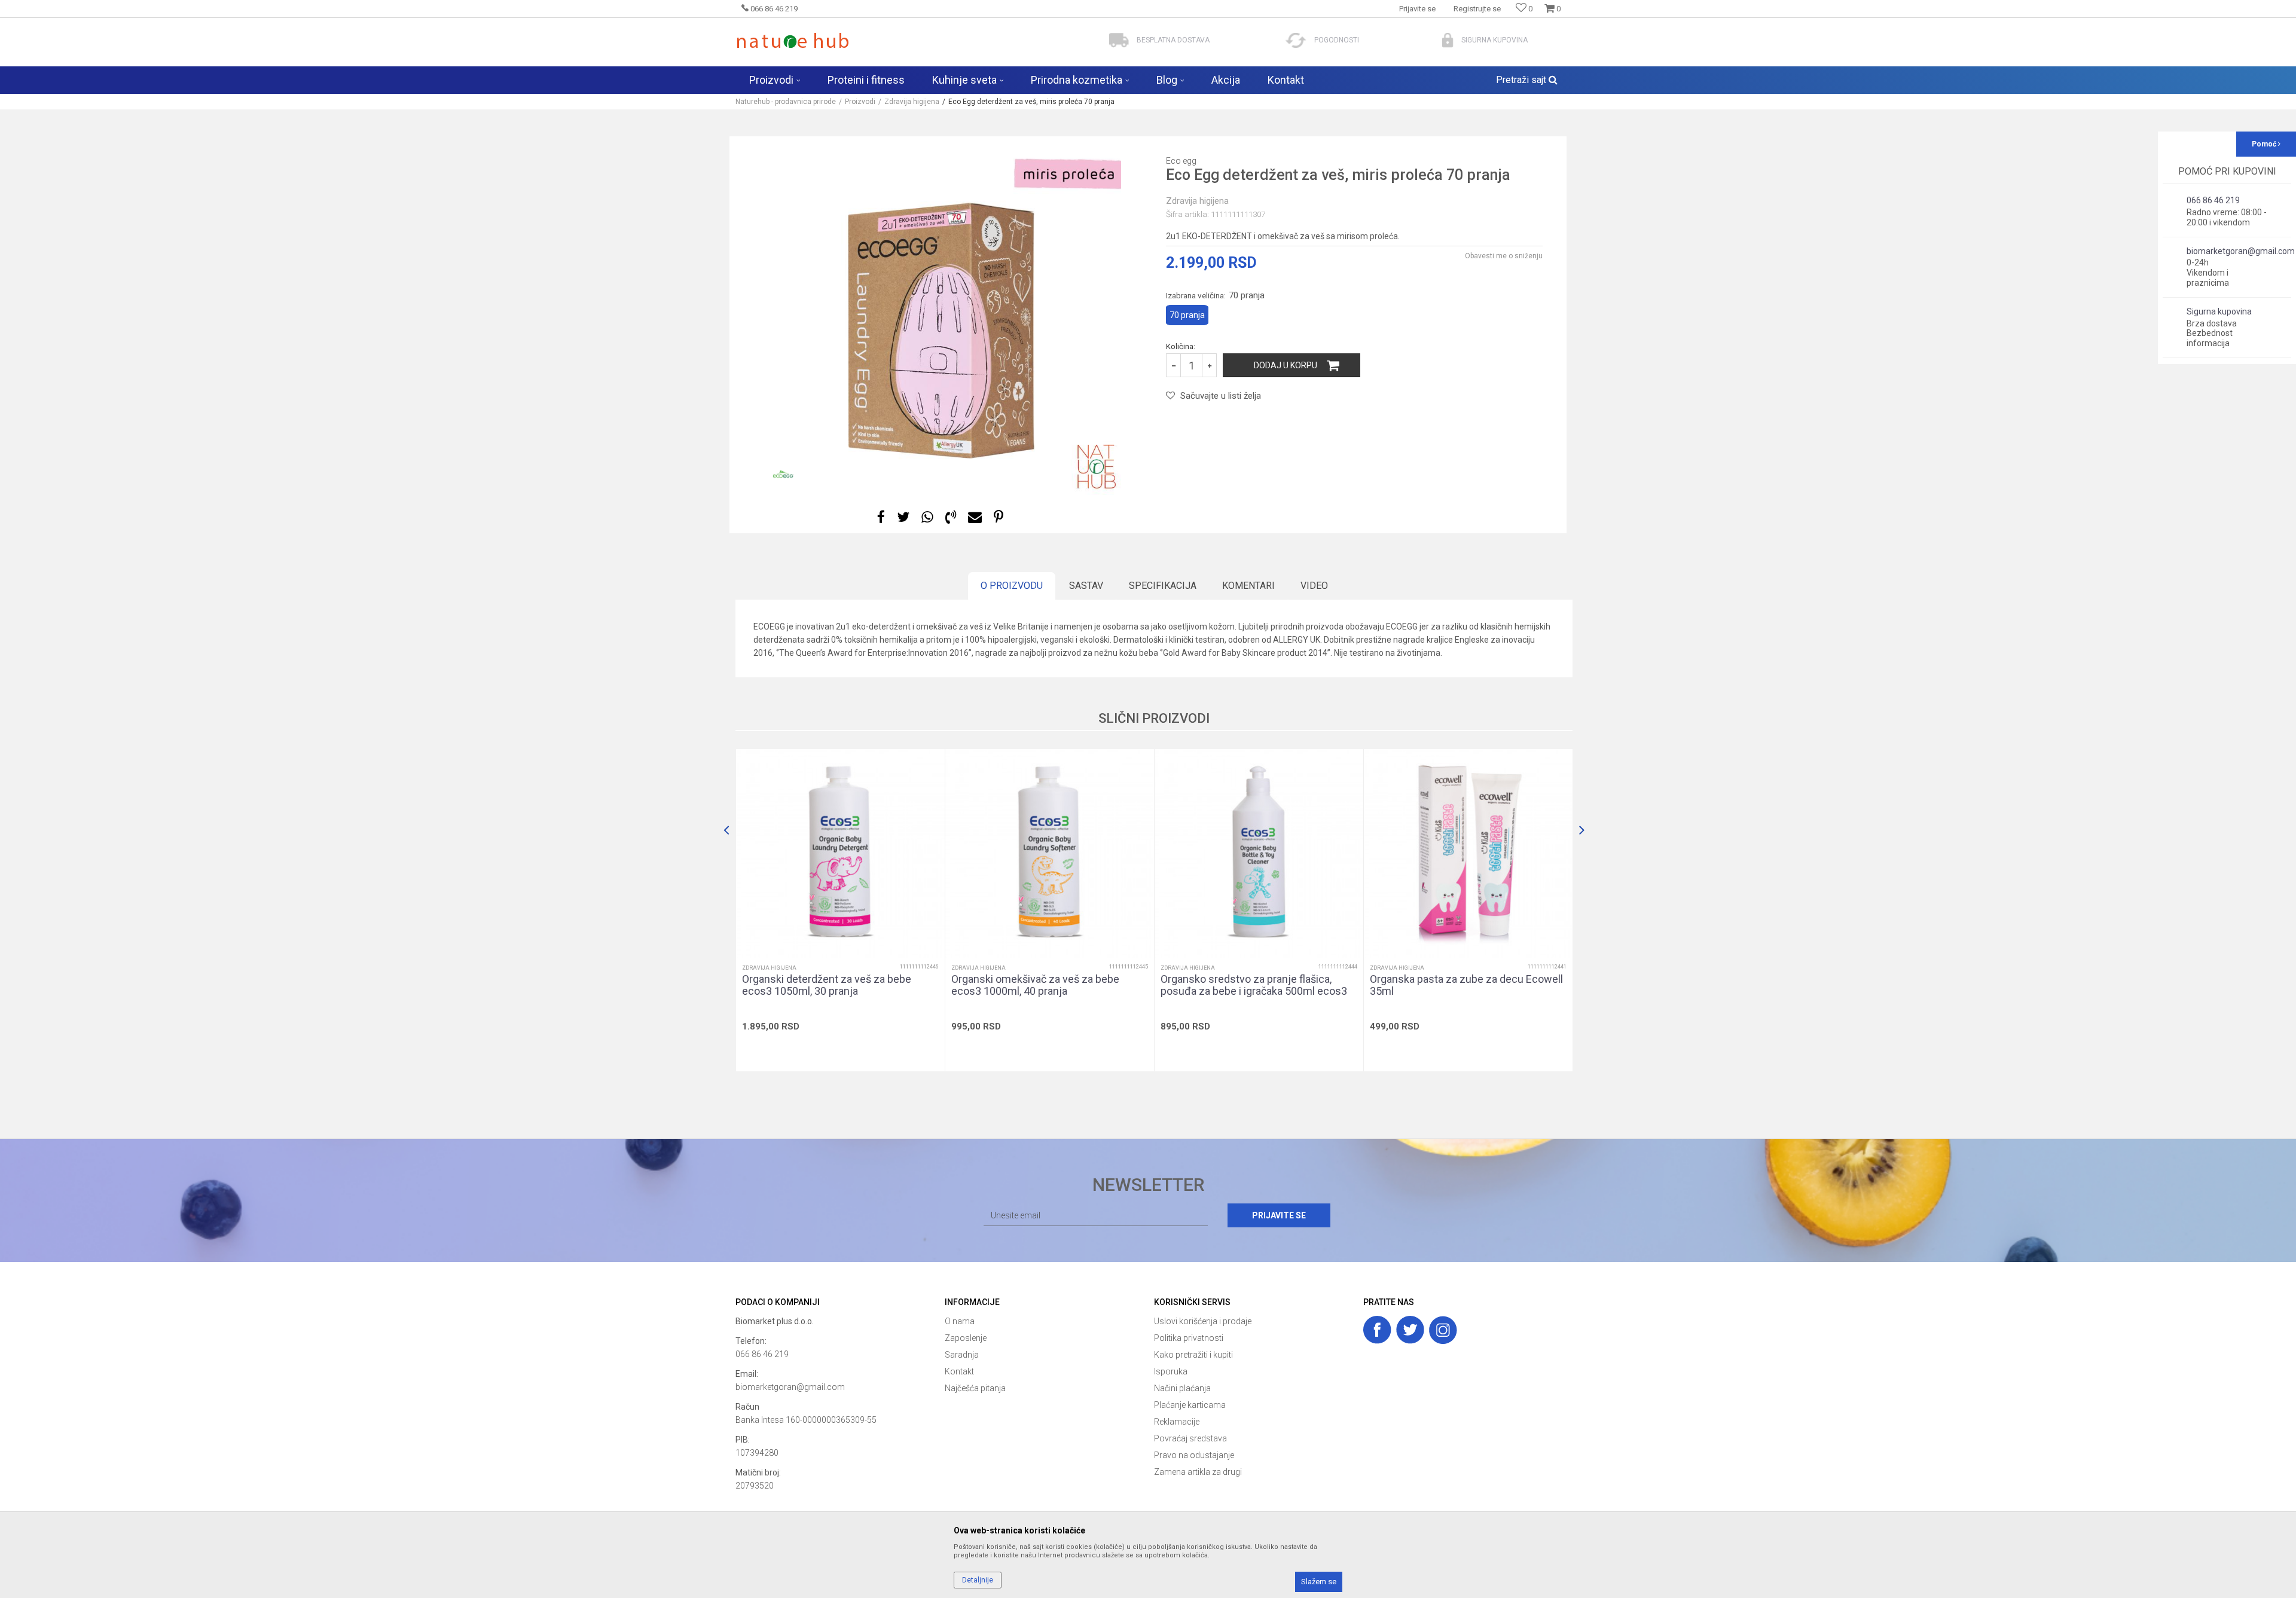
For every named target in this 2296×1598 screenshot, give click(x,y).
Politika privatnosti (1189, 1338)
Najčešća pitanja (975, 1388)
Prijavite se (1279, 1215)
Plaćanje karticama (1190, 1405)
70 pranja (1187, 315)
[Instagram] (1443, 1330)
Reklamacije (1177, 1422)
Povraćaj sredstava (1190, 1438)
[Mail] (975, 517)
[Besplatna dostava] (1119, 40)
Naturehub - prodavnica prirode (786, 102)
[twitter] (1410, 1330)
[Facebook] (881, 517)
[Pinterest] (999, 517)
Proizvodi (860, 102)
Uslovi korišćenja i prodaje (1203, 1321)
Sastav (1086, 586)
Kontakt (959, 1371)
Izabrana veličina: (1215, 295)
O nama (960, 1321)
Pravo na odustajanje (1194, 1455)
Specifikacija (1163, 586)
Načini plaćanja (1182, 1388)
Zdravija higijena (912, 102)
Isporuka (1171, 1371)
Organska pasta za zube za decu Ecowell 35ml (1466, 985)
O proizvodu (1012, 586)
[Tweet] (903, 517)
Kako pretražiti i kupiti (1193, 1355)
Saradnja (962, 1355)
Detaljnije (978, 1580)
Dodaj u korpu (1286, 365)
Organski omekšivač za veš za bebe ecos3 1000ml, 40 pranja (1035, 985)
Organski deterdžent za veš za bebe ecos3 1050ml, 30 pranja (827, 985)
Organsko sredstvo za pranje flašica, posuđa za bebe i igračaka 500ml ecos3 (1254, 985)
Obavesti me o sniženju (1504, 256)
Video (1314, 586)
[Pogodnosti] (1296, 40)
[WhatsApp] (927, 517)
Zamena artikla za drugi (1198, 1472)
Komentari (1248, 586)
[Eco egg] (783, 474)
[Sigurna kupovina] (1448, 40)
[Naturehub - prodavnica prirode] (793, 40)
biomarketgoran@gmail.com (790, 1387)
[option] (942, 316)
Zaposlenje (966, 1338)
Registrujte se (1477, 9)
